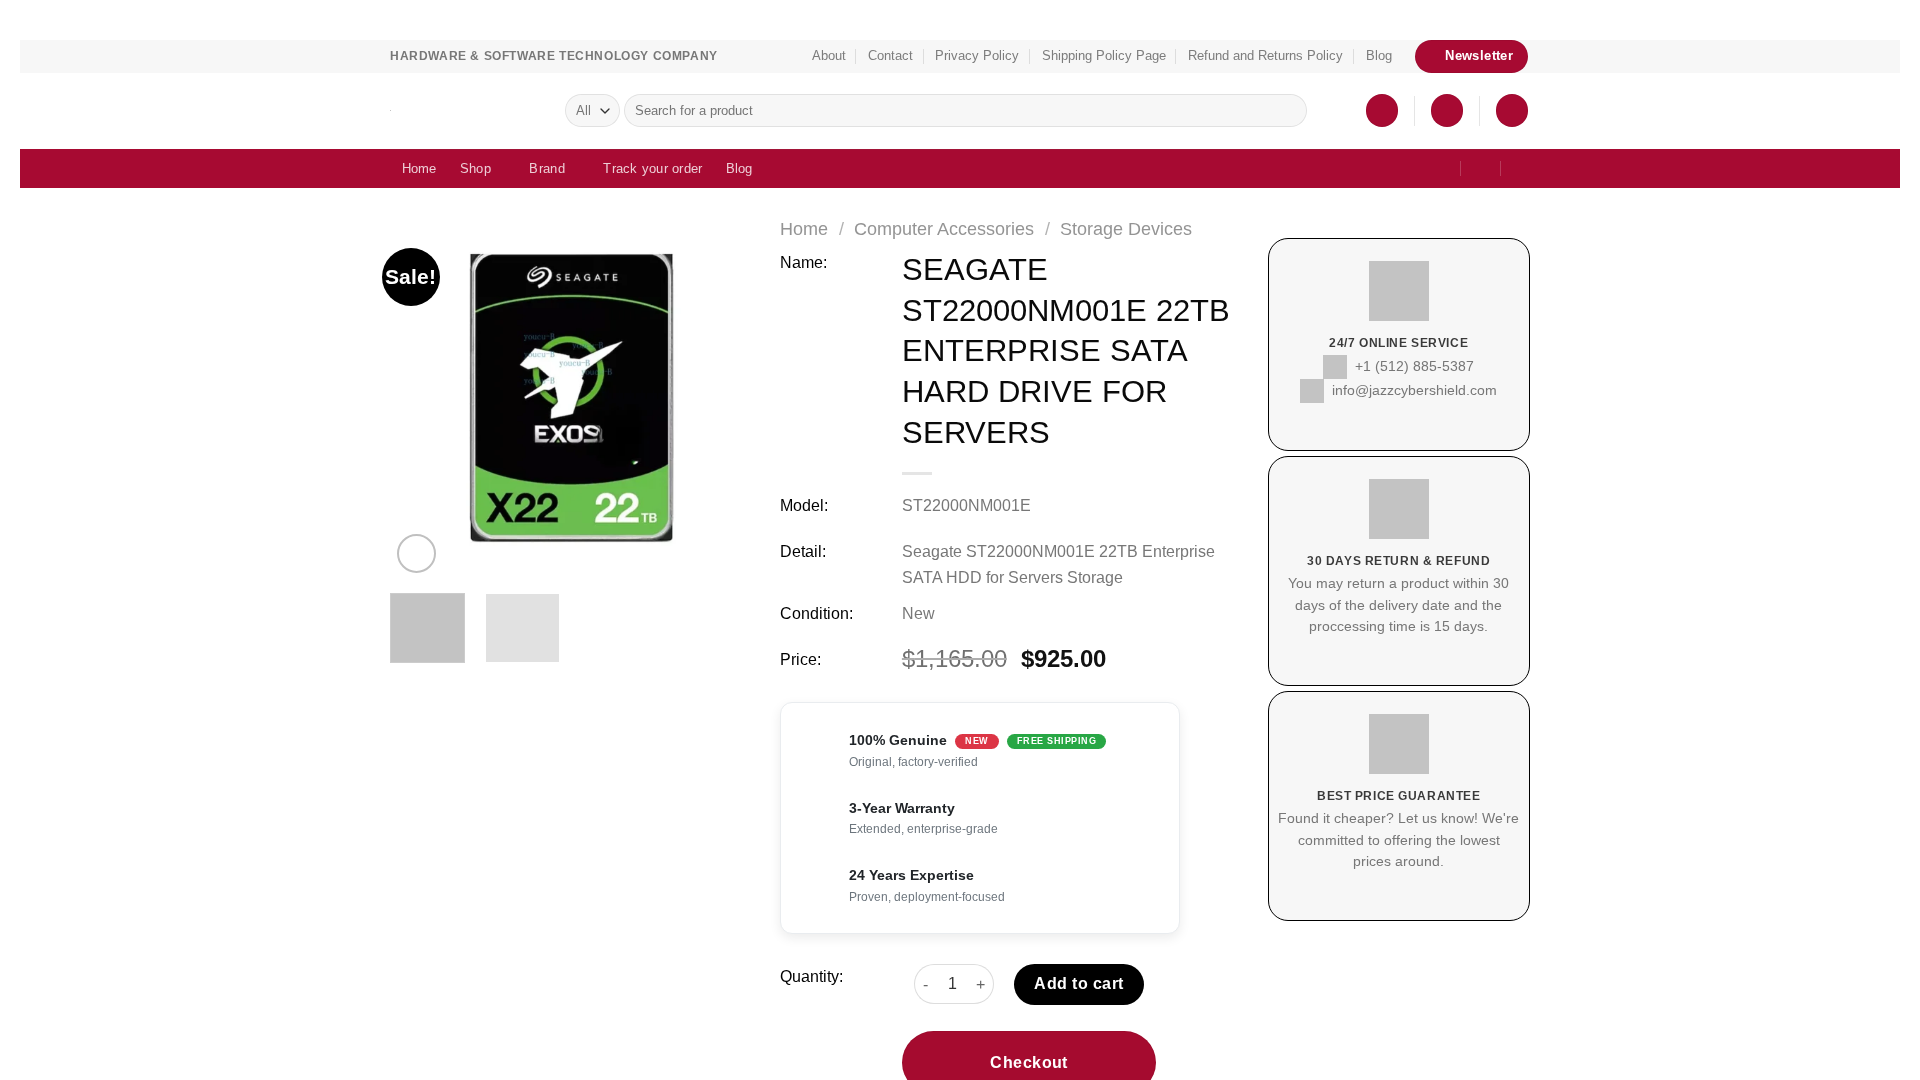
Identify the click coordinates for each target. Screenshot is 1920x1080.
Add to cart (1079, 944)
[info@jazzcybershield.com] (1431, 168)
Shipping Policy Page (1101, 56)
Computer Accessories (950, 228)
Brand (545, 168)
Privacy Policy (981, 56)
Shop (475, 168)
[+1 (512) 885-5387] (1475, 168)
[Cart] (1512, 110)
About (833, 56)
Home (419, 168)
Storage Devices (1137, 228)
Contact (898, 56)
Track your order (648, 168)
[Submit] (1288, 111)
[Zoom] (416, 553)
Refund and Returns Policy (1257, 56)
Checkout (1029, 1021)
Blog (1368, 56)
